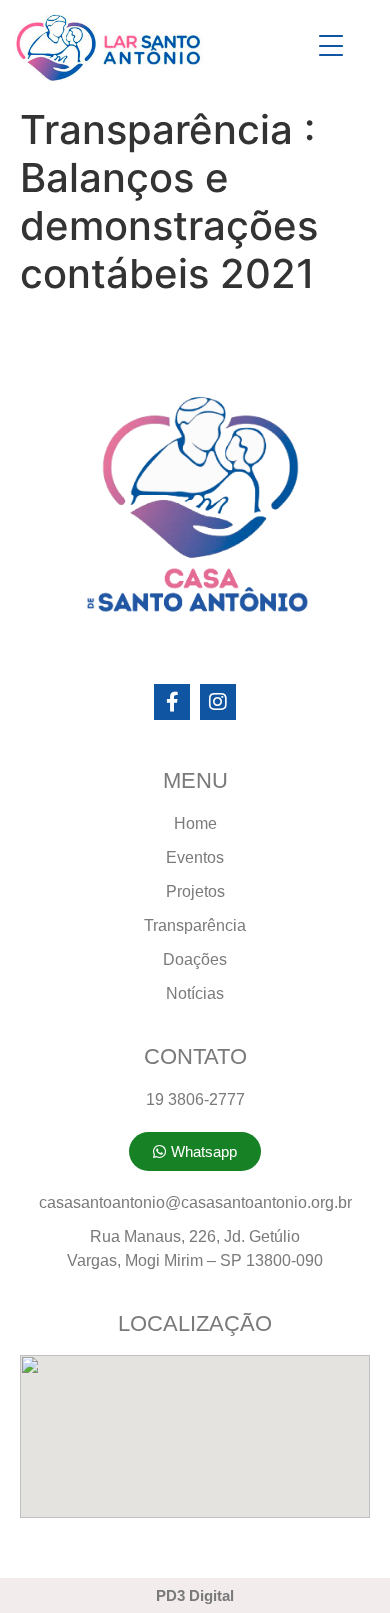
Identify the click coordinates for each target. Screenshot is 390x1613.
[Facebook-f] (172, 702)
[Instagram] (218, 702)
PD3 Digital (195, 1595)
